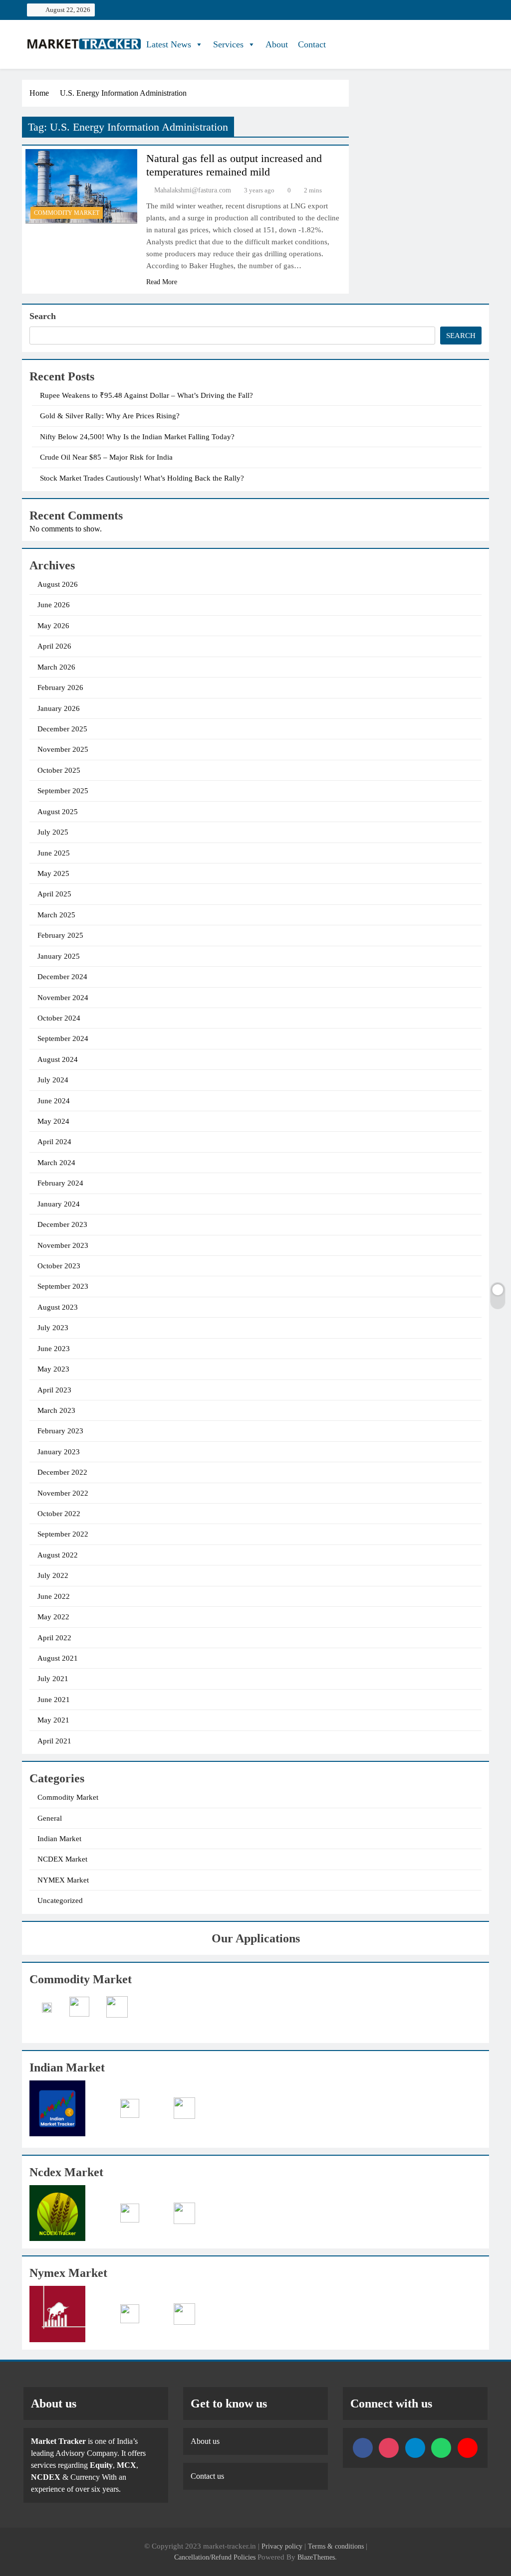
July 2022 (53, 1575)
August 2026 (58, 584)
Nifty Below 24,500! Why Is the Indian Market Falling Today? (137, 437)
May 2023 (53, 1369)
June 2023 (54, 1349)
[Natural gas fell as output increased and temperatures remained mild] (81, 186)
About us (205, 2441)
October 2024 (59, 1018)
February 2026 (60, 687)
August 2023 (58, 1307)
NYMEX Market (63, 1880)
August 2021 (58, 1658)
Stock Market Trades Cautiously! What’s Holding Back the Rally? (142, 478)
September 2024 (63, 1038)
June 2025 (54, 853)
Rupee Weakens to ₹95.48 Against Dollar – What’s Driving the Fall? (146, 395)
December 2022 (62, 1472)
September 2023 (63, 1286)
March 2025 (56, 915)
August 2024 (58, 1059)
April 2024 (54, 1142)
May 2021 (53, 1720)
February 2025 (60, 935)
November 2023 (63, 1245)
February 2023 (60, 1431)
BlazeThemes (316, 2557)
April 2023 (54, 1390)
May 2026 (53, 626)
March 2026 (56, 667)
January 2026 (59, 708)
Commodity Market (67, 213)
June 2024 (54, 1101)
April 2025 (54, 894)
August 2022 (58, 1555)
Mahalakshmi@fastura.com (193, 190)
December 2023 (62, 1224)
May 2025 (53, 873)
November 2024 (63, 998)
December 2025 (62, 729)
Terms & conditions (337, 2546)
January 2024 (59, 1204)
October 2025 (59, 770)
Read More (162, 282)
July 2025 (53, 832)
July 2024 (53, 1080)
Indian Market (59, 1839)
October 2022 (59, 1514)
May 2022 (53, 1617)
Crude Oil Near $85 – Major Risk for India (106, 457)
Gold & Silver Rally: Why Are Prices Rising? (110, 416)
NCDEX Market (62, 1859)
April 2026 (54, 646)
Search (43, 316)
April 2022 (54, 1638)
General (50, 1818)
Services (228, 44)
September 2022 (63, 1534)
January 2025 (59, 956)
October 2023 (59, 1266)
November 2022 (63, 1493)
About (277, 44)
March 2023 (56, 1410)
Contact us (207, 2476)
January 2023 (59, 1452)
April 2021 (54, 1741)
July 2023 (53, 1328)
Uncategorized (60, 1900)
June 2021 (54, 1700)
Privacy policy (282, 2546)
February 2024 (60, 1183)
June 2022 (54, 1596)
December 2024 (62, 977)
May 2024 (53, 1121)
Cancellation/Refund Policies (216, 2557)
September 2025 (63, 791)
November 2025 (63, 749)
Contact (312, 44)
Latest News (169, 44)
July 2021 (53, 1679)
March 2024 (56, 1163)
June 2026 (54, 605)
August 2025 (58, 812)
